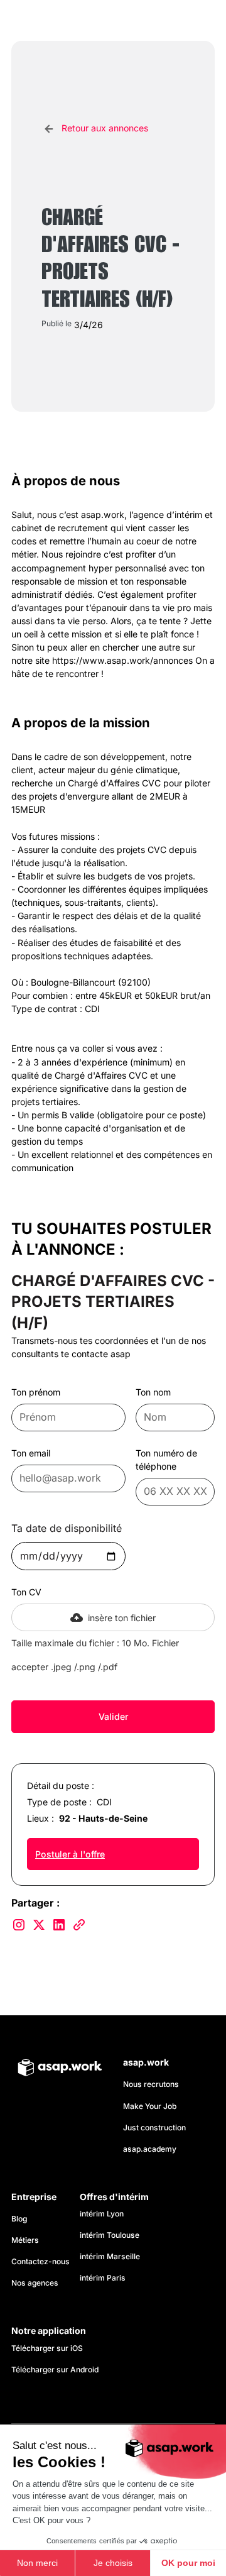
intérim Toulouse (110, 2235)
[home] (68, 20)
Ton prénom (36, 1392)
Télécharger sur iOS (47, 2348)
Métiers (25, 2240)
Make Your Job (150, 2106)
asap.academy (150, 2149)
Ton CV (26, 1592)
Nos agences (35, 2283)
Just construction (154, 2127)
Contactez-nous (40, 2261)
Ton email (31, 1453)
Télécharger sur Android (55, 2370)
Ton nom (153, 1392)
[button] (202, 21)
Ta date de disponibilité (67, 1528)
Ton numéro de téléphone (166, 1460)
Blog (19, 2219)
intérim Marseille (112, 2256)
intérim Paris (103, 2278)
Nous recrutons (151, 2084)
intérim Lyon (102, 2214)
